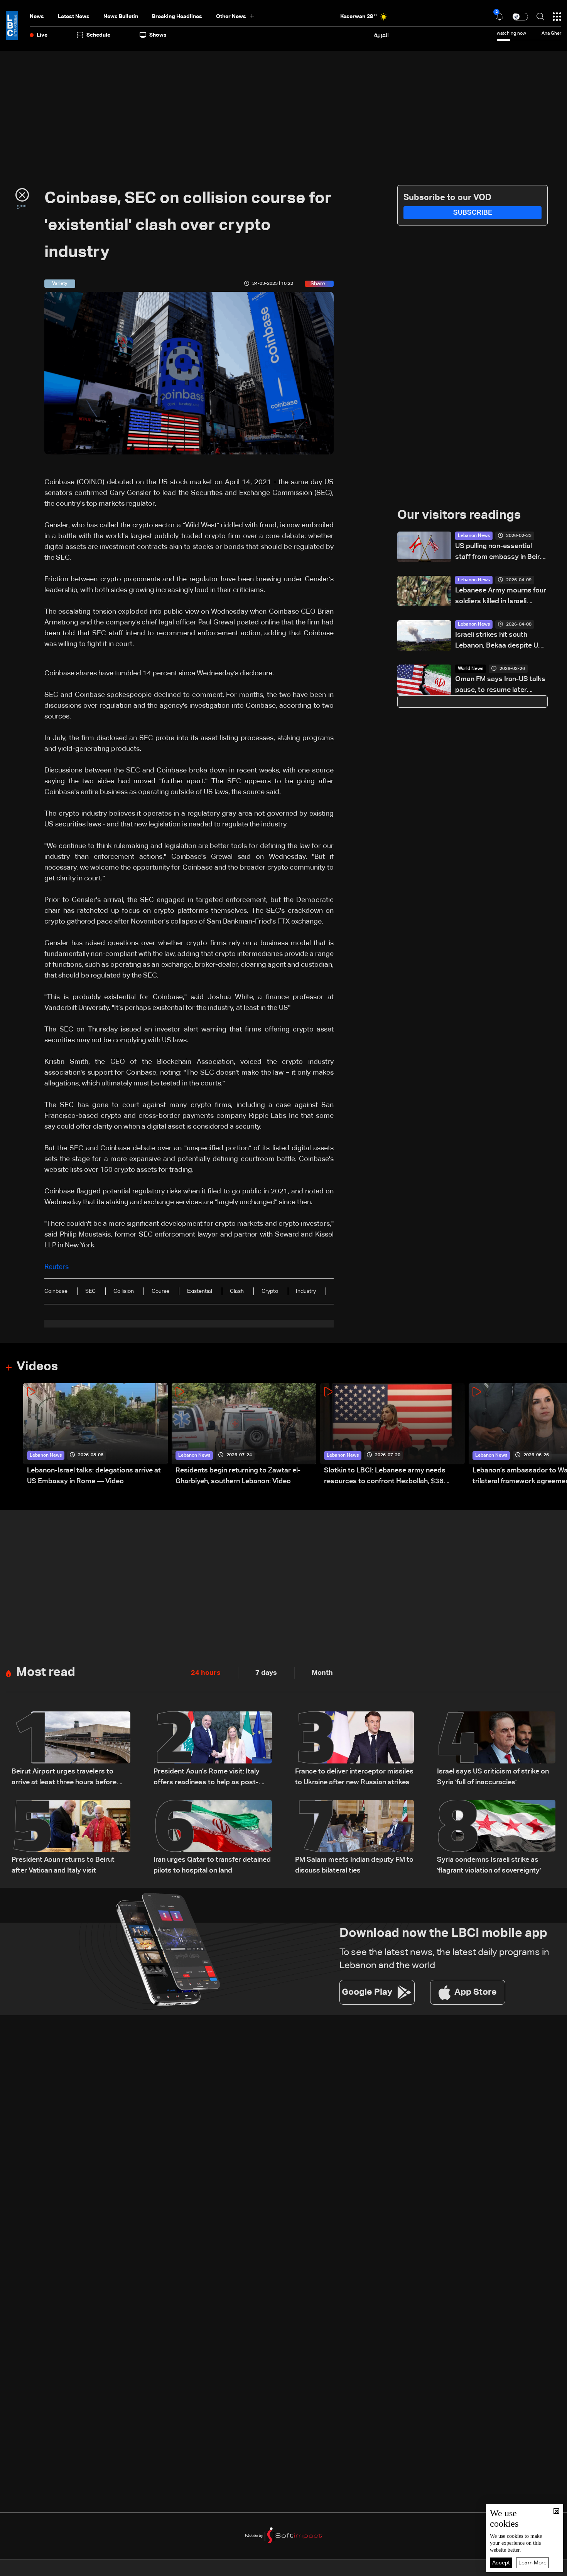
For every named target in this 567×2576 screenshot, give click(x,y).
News (37, 17)
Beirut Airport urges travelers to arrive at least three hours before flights (64, 1778)
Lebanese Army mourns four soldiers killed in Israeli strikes (501, 597)
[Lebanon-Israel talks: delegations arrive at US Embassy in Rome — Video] (95, 1435)
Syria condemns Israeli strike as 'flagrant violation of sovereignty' (489, 1865)
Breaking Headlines (177, 17)
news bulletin (121, 17)
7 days (266, 1673)
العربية (381, 35)
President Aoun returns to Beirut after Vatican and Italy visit (63, 1865)
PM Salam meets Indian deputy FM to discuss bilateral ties (354, 1865)
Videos (37, 1367)
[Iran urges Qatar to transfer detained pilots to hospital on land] (213, 1838)
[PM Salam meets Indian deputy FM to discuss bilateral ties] (354, 1838)
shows (158, 35)
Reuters (57, 1267)
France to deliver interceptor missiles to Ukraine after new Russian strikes (354, 1777)
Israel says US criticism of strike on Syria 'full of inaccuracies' (493, 1777)
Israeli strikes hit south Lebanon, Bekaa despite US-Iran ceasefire (500, 641)
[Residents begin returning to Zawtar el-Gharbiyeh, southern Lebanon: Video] (244, 1435)
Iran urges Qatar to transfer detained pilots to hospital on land (212, 1865)
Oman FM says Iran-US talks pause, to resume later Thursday (500, 686)
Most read (46, 1672)
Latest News (74, 17)
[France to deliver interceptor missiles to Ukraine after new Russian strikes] (354, 1750)
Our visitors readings (459, 515)
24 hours (206, 1673)
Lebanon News (474, 536)
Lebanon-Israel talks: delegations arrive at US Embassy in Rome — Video (94, 1476)
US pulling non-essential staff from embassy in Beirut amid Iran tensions (501, 553)
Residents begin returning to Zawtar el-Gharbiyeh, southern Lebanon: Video (238, 1476)
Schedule (98, 35)
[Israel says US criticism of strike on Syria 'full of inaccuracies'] (496, 1750)
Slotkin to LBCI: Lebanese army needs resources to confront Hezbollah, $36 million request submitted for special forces (394, 1477)
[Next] (557, 1435)
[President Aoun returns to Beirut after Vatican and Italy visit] (71, 1838)
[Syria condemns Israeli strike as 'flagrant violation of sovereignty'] (496, 1838)
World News (471, 669)
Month (322, 1673)
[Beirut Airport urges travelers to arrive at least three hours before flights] (71, 1750)
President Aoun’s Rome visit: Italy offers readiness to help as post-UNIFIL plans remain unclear (207, 1778)
